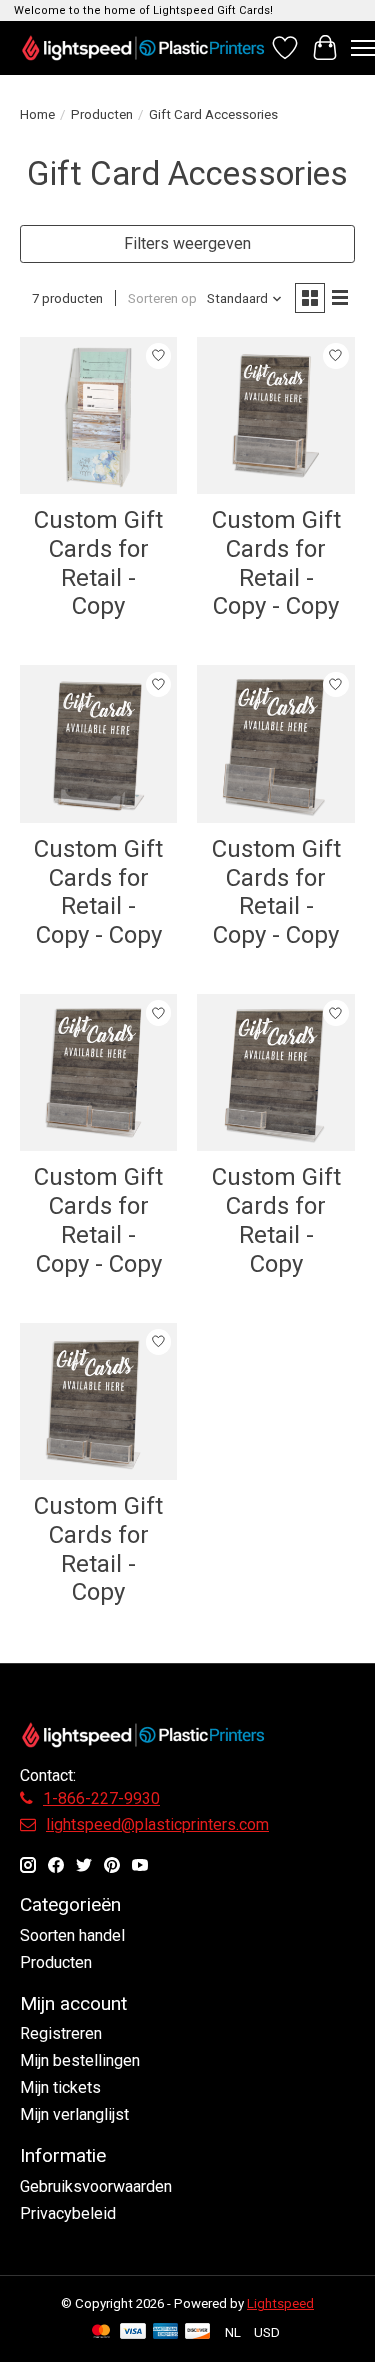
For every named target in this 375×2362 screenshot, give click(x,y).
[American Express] (166, 2332)
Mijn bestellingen (80, 2060)
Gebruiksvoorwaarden (96, 2186)
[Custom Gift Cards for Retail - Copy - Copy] (275, 415)
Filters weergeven (187, 243)
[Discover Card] (198, 2332)
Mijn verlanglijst (74, 2114)
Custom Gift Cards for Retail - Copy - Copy (276, 563)
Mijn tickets (60, 2087)
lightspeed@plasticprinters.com (157, 1824)
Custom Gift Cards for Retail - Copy (98, 563)
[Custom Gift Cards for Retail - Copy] (98, 415)
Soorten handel (72, 1935)
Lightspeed (280, 2303)
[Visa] (133, 2332)
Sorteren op (162, 298)
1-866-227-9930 (101, 1798)
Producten (102, 114)
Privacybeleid (68, 2213)
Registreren (61, 2033)
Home (37, 114)
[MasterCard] (101, 2332)
